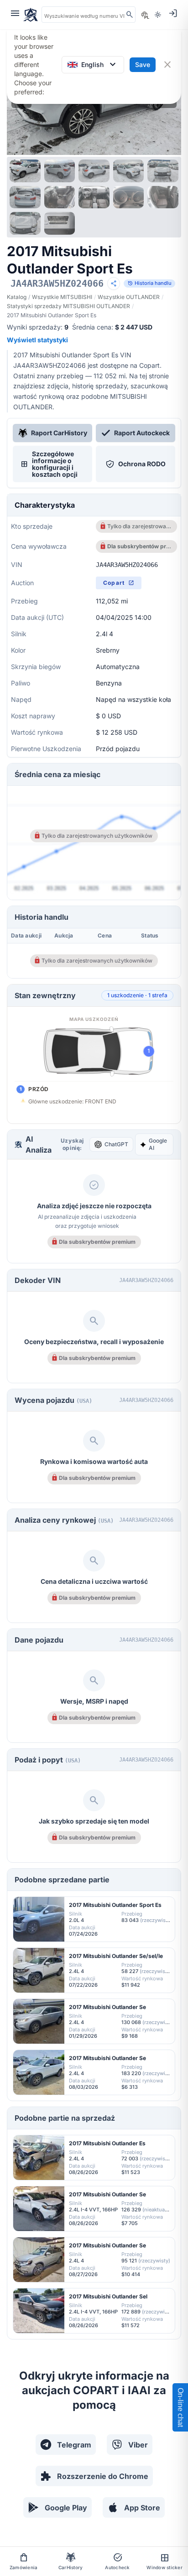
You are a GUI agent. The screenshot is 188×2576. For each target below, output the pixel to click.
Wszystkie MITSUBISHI (62, 297)
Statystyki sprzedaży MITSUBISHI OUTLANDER (68, 306)
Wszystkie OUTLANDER (129, 297)
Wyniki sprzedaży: (38, 327)
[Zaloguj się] (173, 13)
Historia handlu (149, 283)
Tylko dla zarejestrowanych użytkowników (139, 526)
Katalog (17, 297)
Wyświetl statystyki (37, 340)
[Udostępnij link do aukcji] (114, 283)
